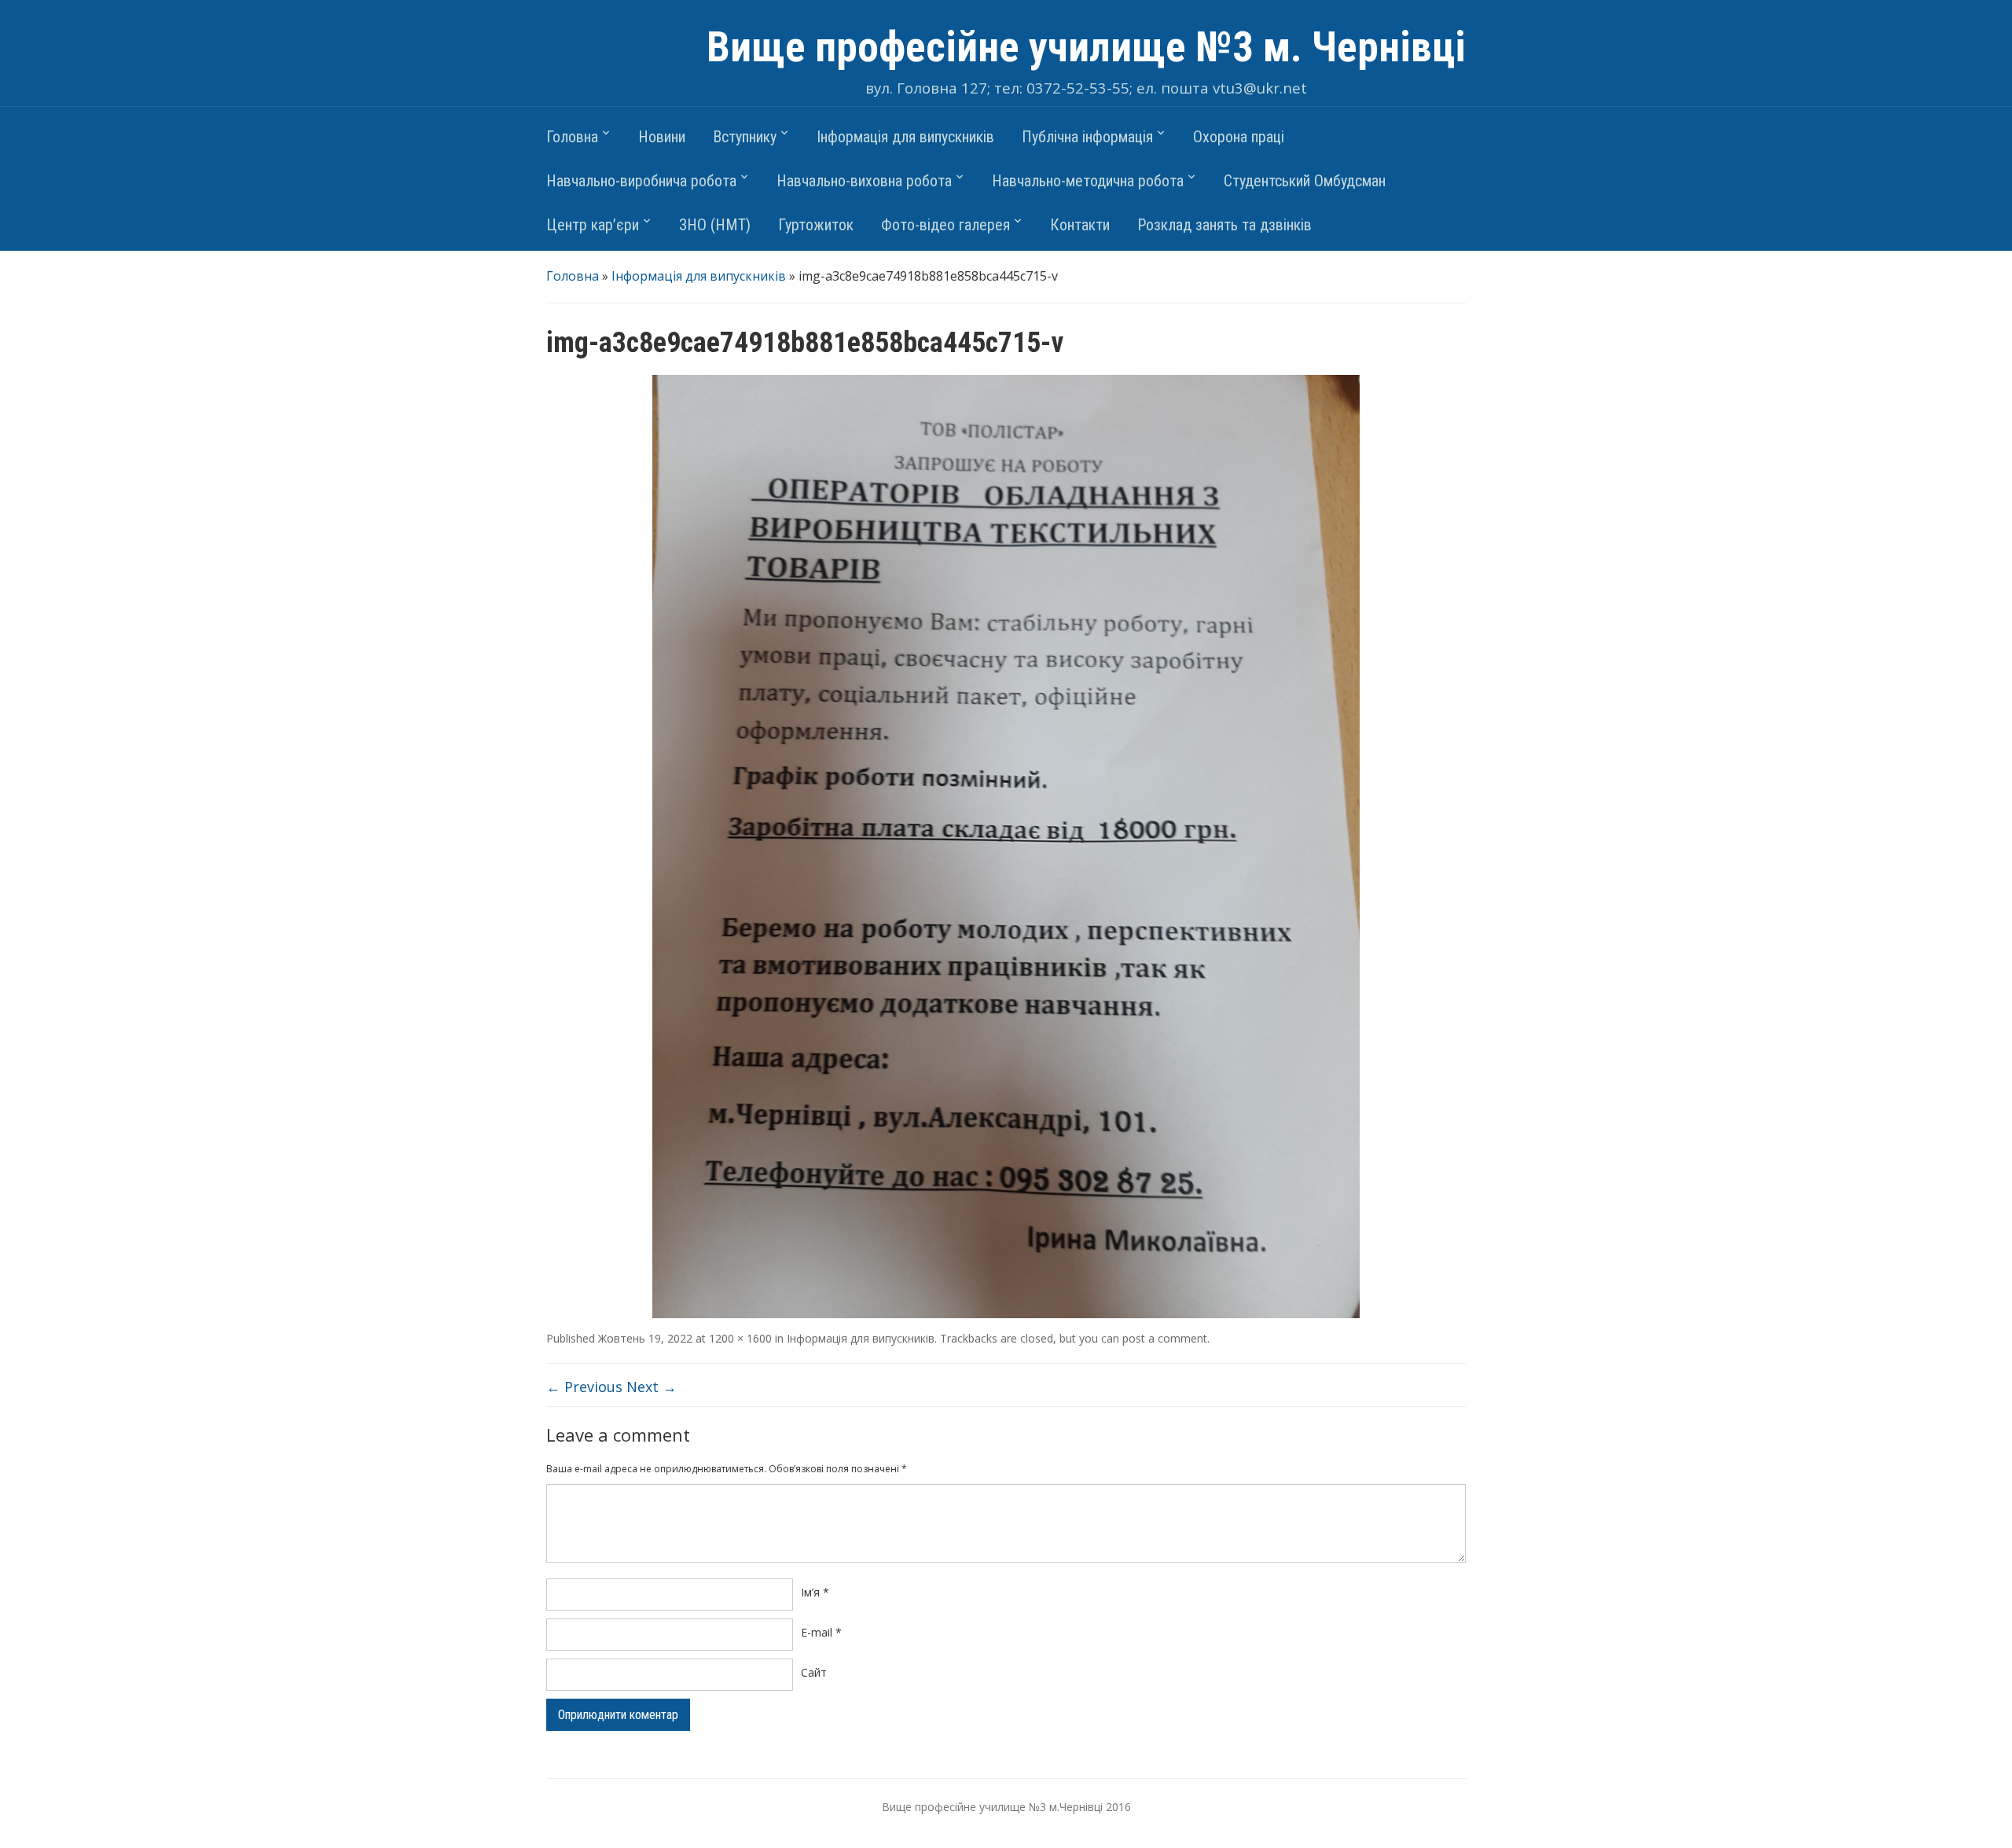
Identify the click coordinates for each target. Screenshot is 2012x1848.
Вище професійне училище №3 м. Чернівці (1086, 47)
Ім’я (815, 1592)
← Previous (584, 1387)
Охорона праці (1239, 137)
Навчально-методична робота (1088, 181)
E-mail (821, 1632)
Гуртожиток (816, 225)
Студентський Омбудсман (1305, 181)
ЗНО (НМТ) (715, 225)
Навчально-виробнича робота (641, 181)
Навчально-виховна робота (864, 181)
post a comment (1165, 1338)
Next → (652, 1387)
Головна (572, 137)
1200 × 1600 (740, 1338)
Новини (662, 137)
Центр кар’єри (593, 225)
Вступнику (745, 137)
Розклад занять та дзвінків (1224, 225)
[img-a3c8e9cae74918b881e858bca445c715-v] (1006, 845)
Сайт (814, 1672)
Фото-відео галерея (945, 225)
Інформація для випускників (905, 137)
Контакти (1080, 225)
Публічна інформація (1087, 137)
